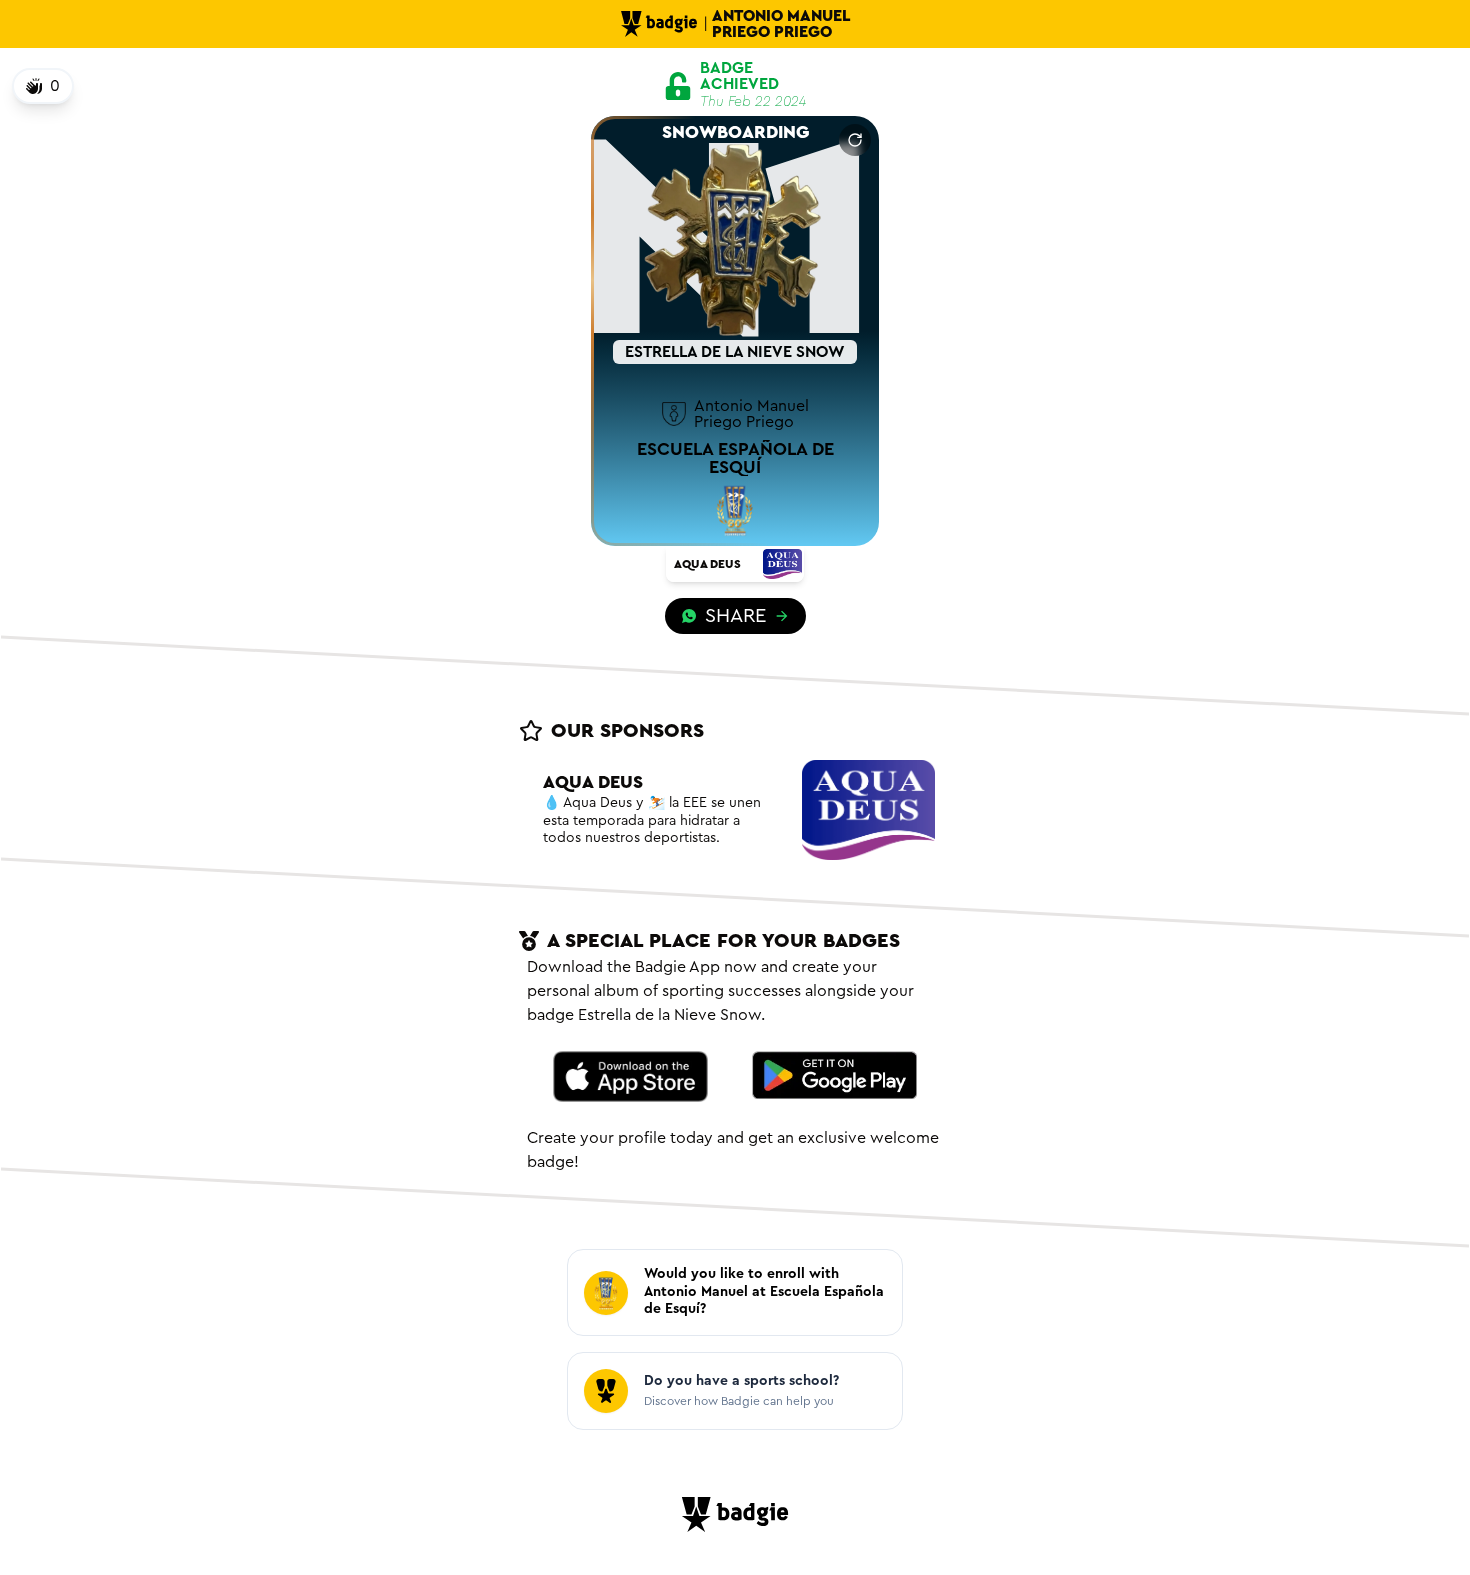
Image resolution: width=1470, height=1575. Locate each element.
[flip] (855, 140)
